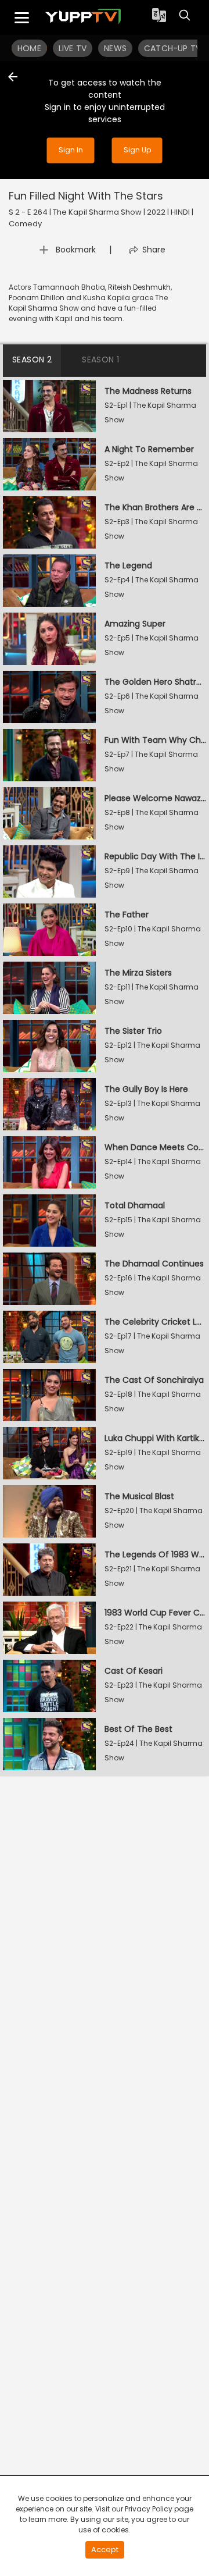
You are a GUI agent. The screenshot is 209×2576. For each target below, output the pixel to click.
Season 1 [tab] (100, 360)
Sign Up (137, 150)
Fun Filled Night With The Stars (86, 196)
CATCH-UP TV (172, 48)
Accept (105, 2550)
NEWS (115, 48)
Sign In (71, 150)
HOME (29, 48)
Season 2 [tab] (32, 360)
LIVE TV (73, 48)
